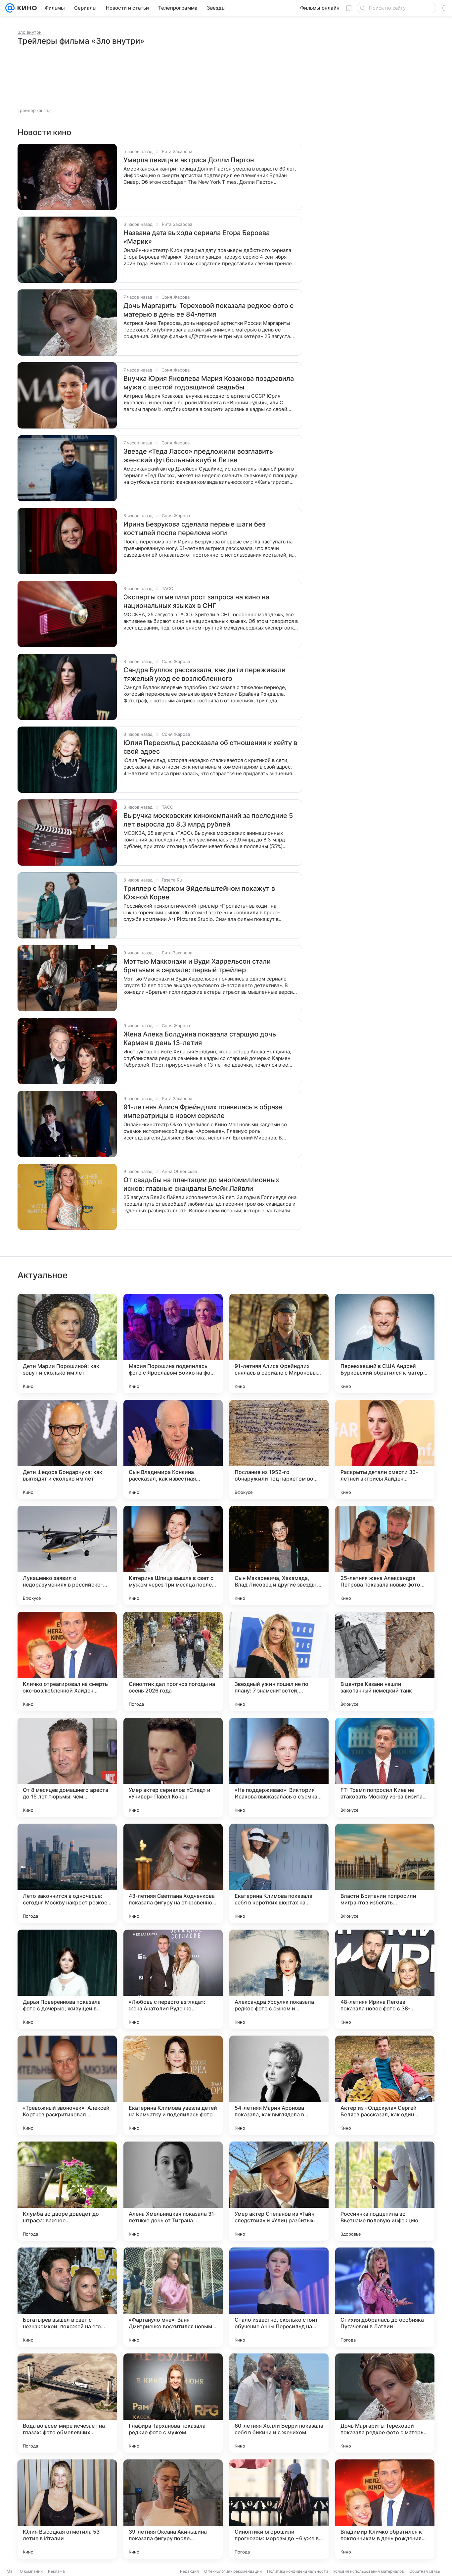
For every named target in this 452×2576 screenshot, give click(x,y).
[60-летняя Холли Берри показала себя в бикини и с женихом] (279, 2403)
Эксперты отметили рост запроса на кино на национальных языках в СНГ (196, 601)
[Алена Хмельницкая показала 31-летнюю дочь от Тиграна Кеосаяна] (173, 2191)
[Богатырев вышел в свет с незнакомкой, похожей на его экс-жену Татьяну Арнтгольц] (67, 2297)
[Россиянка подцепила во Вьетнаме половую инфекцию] (385, 2191)
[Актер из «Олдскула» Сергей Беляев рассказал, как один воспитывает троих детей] (385, 2085)
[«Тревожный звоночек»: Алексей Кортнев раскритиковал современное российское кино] (67, 2085)
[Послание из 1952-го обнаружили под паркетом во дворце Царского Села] (279, 1449)
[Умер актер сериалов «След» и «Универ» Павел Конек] (173, 1767)
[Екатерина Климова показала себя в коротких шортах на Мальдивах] (279, 1873)
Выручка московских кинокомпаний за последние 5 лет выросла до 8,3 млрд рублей (208, 820)
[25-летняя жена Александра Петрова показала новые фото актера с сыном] (385, 1555)
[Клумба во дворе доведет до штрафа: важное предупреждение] (67, 2191)
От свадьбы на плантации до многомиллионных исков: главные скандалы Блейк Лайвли (201, 1184)
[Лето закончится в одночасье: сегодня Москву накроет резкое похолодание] (67, 1873)
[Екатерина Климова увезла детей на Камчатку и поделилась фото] (173, 2085)
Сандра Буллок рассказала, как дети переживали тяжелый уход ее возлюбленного (204, 674)
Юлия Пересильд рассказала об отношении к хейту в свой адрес (210, 747)
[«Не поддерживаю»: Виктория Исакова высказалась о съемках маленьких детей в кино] (279, 1767)
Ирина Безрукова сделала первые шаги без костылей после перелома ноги (194, 529)
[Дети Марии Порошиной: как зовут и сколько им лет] (67, 1343)
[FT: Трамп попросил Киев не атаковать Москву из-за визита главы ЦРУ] (385, 1767)
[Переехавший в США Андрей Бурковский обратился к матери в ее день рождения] (385, 1343)
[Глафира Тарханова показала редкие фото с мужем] (173, 2403)
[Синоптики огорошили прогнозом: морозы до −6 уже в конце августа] (279, 2509)
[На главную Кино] (26, 8)
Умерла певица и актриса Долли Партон (189, 160)
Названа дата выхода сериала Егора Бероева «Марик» (197, 237)
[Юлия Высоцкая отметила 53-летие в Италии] (67, 2509)
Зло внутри (30, 32)
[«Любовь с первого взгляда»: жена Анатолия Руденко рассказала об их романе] (173, 1979)
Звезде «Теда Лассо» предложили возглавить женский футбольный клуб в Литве (198, 456)
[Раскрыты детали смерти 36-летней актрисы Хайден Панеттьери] (385, 1449)
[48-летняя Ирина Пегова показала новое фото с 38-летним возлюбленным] (385, 1979)
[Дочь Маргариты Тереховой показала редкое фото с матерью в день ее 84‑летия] (385, 2403)
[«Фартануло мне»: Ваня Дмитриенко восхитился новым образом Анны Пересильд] (173, 2297)
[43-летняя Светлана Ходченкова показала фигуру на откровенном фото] (173, 1873)
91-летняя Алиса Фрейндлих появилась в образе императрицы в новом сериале (203, 1111)
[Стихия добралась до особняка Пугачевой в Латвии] (385, 2297)
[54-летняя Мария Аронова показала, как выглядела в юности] (279, 2085)
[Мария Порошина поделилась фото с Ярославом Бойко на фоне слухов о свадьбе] (173, 1343)
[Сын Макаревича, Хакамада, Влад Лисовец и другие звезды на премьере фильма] (279, 1555)
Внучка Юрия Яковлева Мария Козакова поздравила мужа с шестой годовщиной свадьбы (209, 383)
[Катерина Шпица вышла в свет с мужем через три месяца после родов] (173, 1555)
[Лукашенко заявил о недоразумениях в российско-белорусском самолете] (67, 1555)
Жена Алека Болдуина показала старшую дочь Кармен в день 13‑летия (200, 1038)
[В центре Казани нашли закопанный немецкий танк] (385, 1661)
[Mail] (10, 8)
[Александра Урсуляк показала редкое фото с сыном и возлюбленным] (279, 1979)
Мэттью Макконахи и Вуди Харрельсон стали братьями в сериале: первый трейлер (197, 966)
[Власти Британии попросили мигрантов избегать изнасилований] (385, 1873)
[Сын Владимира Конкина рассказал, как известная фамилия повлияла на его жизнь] (173, 1449)
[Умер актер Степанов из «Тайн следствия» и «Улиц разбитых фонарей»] (279, 2191)
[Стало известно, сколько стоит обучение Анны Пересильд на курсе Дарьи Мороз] (279, 2297)
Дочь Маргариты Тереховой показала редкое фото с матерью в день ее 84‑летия (208, 310)
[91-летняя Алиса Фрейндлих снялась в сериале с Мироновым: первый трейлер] (279, 1343)
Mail (11, 2571)
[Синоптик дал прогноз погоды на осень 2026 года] (173, 1661)
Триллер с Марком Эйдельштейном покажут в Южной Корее (199, 893)
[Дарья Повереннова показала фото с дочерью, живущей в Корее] (67, 1979)
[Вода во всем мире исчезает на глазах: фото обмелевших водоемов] (67, 2403)
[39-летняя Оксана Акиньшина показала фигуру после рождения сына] (173, 2509)
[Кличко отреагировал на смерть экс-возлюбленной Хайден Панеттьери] (67, 1661)
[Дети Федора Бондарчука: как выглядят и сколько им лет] (67, 1449)
